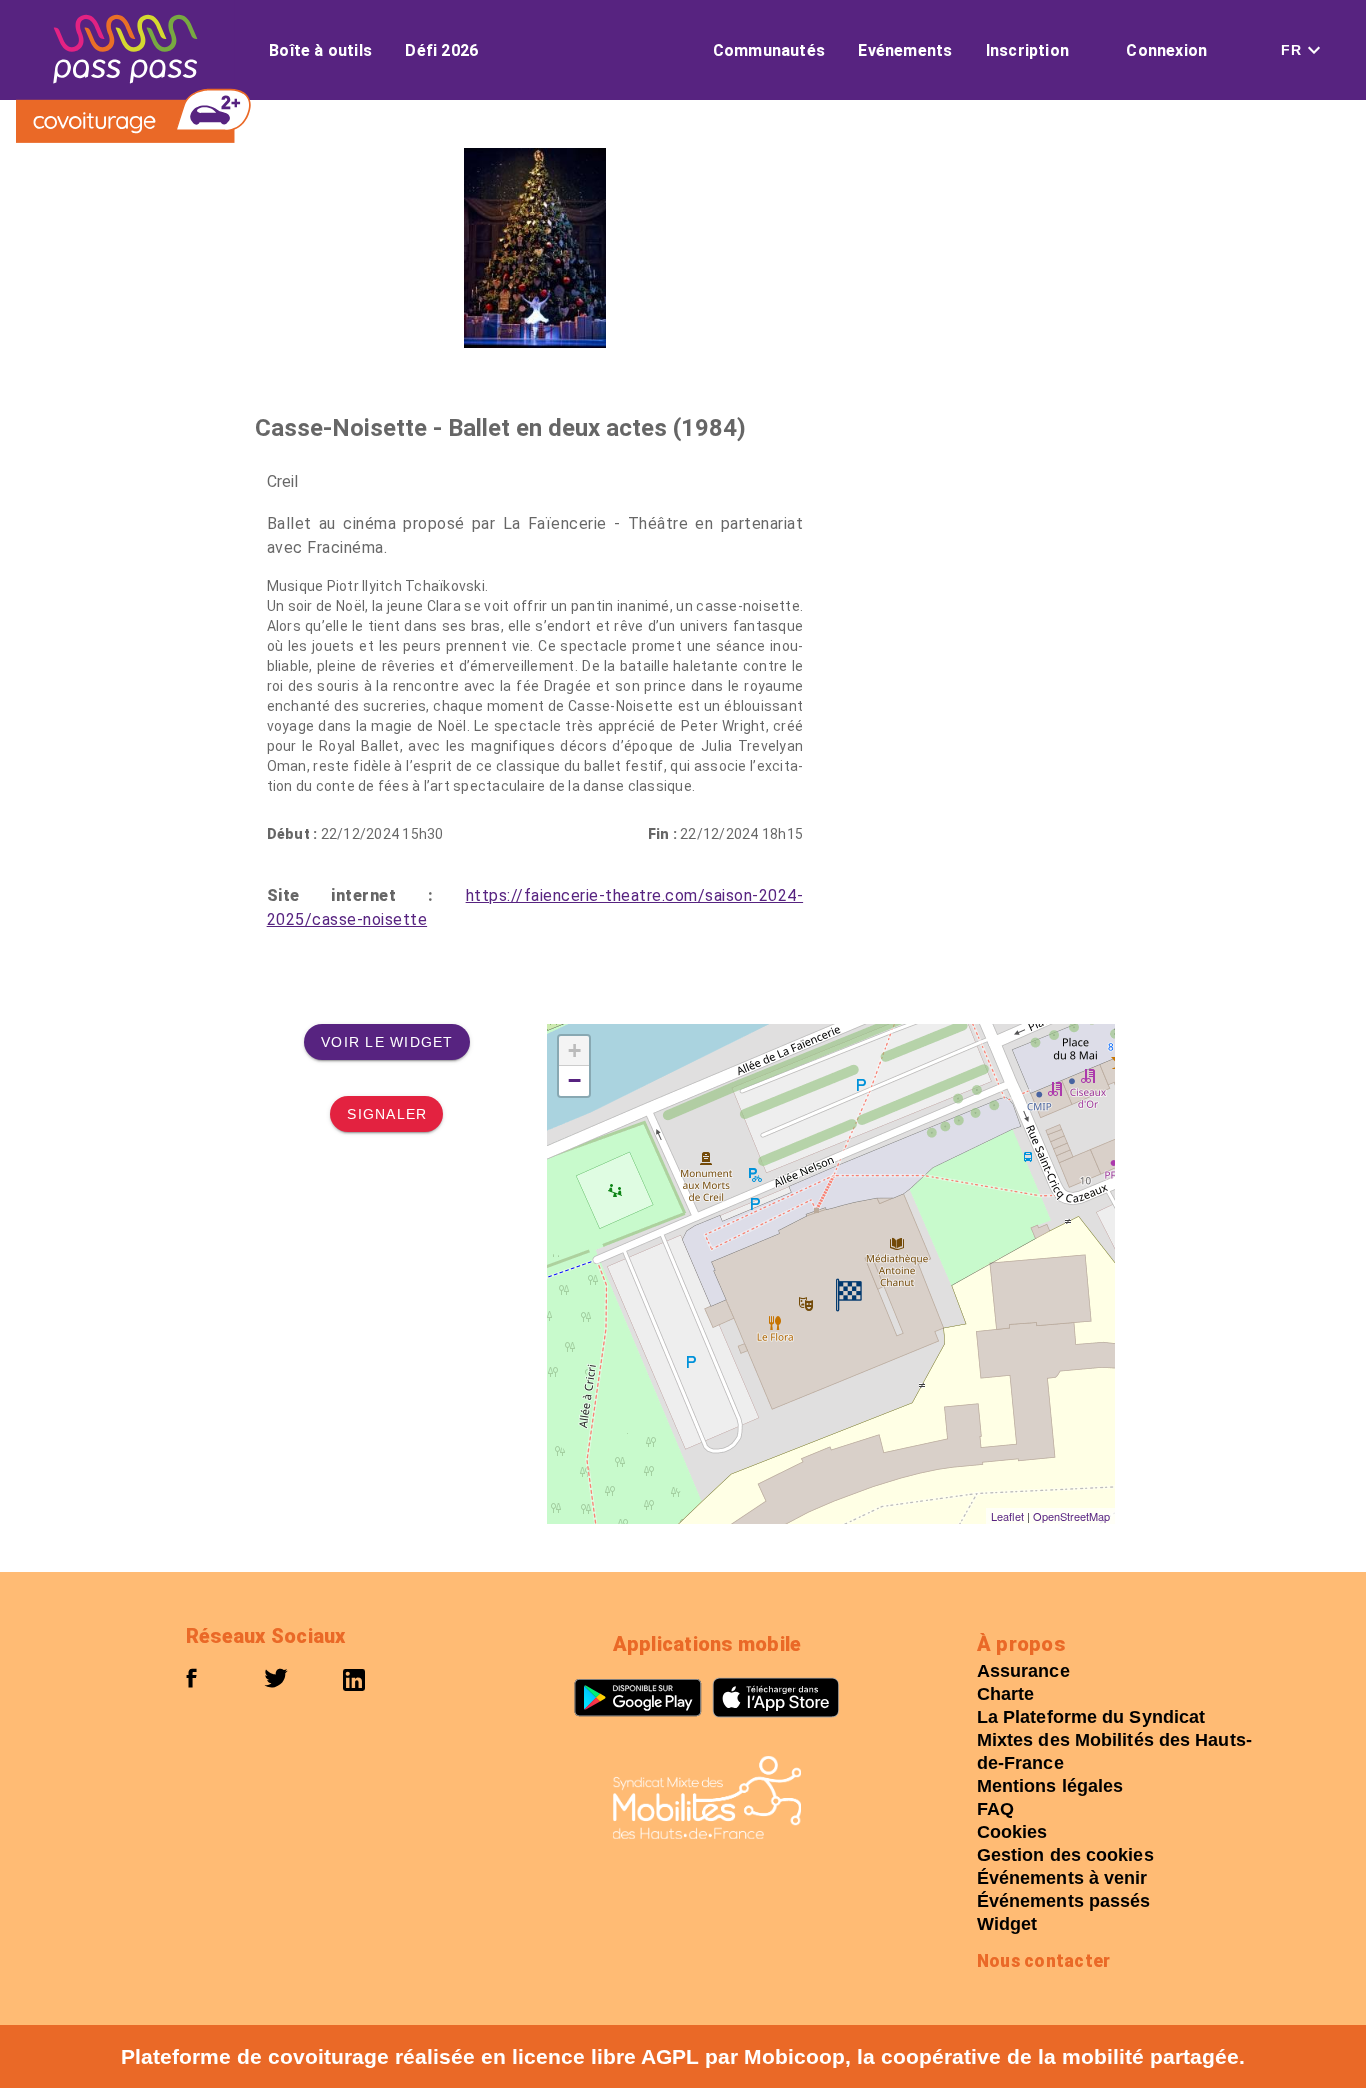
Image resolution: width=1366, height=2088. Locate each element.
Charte (1006, 1694)
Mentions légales (1050, 1786)
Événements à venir (1062, 1878)
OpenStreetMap (1071, 1516)
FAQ (995, 1809)
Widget (1007, 1924)
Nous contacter (1044, 1961)
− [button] (574, 1080)
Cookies (1012, 1832)
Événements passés (1064, 1901)
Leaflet (1007, 1516)
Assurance (1023, 1671)
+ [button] (574, 1050)
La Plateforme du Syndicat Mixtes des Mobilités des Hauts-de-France (1114, 1740)
